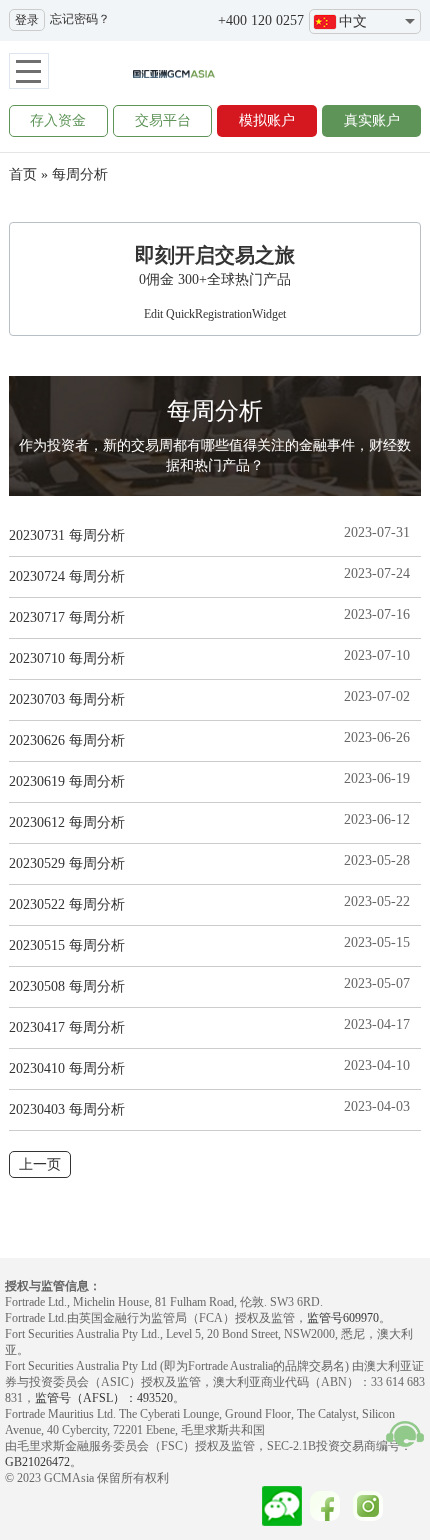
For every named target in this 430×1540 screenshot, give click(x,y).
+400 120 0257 (261, 20)
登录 (27, 20)
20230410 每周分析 (67, 1068)
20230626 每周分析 (67, 740)
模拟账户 (267, 120)
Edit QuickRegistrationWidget (215, 314)
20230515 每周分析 (67, 945)
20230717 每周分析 (67, 617)
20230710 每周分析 (67, 658)
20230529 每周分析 (67, 863)
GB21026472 (37, 1462)
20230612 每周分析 (67, 822)
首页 (23, 174)
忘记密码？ (80, 19)
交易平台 (163, 120)
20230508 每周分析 (67, 986)
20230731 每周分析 (67, 535)
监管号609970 (343, 1318)
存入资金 (58, 120)
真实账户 (372, 120)
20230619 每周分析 (67, 781)
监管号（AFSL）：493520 (104, 1398)
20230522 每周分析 (67, 904)
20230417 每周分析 (67, 1027)
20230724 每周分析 (67, 576)
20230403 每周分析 (67, 1109)
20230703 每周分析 (67, 699)
